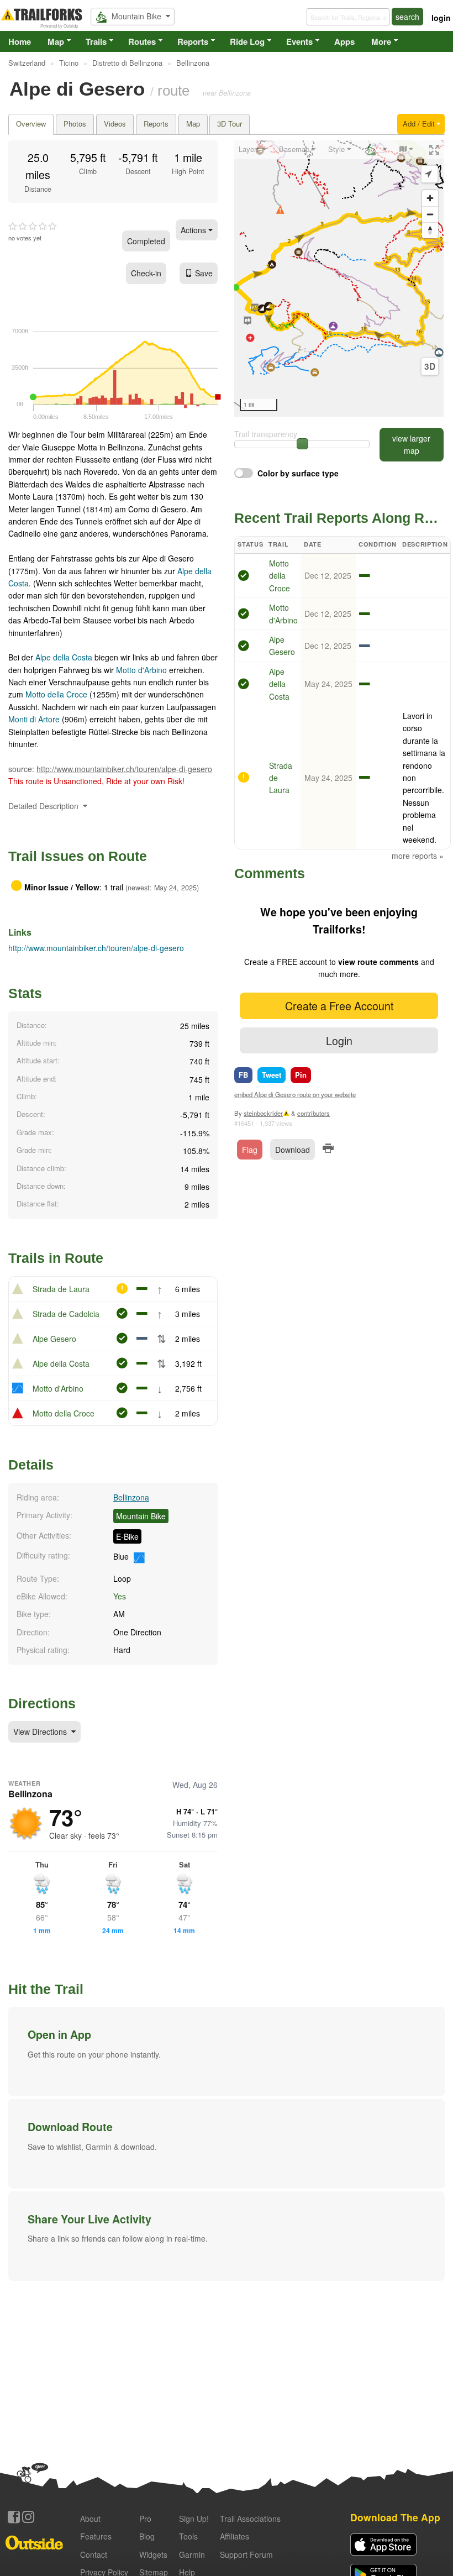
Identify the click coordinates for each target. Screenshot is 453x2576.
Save (204, 273)
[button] (227, 2052)
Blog (147, 2536)
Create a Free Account (339, 1006)
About (90, 2519)
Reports (193, 41)
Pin (301, 1075)
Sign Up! (194, 2519)
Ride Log (247, 41)
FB (243, 1075)
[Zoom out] (430, 214)
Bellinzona (131, 1497)
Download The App (395, 2517)
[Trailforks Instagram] (28, 2517)
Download (293, 1150)
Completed (146, 241)
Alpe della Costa (64, 657)
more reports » (418, 856)
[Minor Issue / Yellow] (244, 779)
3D (430, 366)
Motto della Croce (56, 694)
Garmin (192, 2554)
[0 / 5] (33, 227)
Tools (188, 2536)
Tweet (272, 1075)
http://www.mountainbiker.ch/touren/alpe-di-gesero (124, 769)
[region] (339, 279)
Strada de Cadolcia (66, 1314)
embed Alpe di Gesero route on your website (295, 1094)
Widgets (153, 2554)
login (441, 18)
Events (299, 41)
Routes (142, 41)
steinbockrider (263, 1113)
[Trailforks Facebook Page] (14, 2517)
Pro (145, 2519)
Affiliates (235, 2536)
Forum (246, 2554)
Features (96, 2536)
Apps (344, 41)
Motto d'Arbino (141, 670)
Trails (96, 41)
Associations (250, 2519)
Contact (94, 2554)
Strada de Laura (61, 1289)
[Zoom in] (430, 198)
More (381, 41)
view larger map (411, 444)
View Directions (41, 1732)
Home (20, 41)
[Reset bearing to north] (430, 230)
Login (339, 1040)
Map (56, 41)
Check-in (146, 273)
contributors (314, 1113)
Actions (194, 230)
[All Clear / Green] (244, 577)
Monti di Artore (34, 719)
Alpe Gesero (54, 1339)
